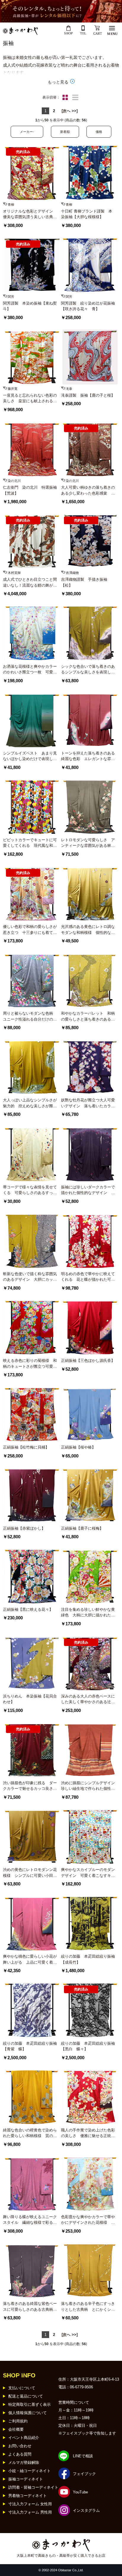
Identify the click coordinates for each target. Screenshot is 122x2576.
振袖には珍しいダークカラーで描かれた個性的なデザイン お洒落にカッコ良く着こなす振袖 (88, 1190)
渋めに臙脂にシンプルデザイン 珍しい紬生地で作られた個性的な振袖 (88, 1786)
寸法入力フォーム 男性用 (30, 2512)
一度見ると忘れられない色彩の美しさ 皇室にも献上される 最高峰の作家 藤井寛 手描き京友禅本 (30, 399)
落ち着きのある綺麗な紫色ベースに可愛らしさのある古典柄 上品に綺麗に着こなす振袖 (30, 2307)
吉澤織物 (72, 573)
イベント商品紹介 (24, 2438)
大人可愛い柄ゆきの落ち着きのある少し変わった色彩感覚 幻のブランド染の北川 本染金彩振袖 (88, 491)
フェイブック (84, 2474)
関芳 (11, 297)
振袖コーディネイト (26, 2479)
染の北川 (14, 481)
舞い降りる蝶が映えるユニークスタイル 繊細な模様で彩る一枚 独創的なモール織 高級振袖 (30, 2220)
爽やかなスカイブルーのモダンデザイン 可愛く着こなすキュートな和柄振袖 (88, 1873)
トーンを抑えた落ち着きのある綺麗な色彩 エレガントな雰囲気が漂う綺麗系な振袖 (88, 756)
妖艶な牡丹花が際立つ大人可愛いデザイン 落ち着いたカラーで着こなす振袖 (88, 1103)
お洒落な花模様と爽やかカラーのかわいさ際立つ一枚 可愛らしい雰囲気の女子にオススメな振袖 (30, 670)
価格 (99, 132)
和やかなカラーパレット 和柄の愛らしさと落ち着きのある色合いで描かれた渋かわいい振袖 (88, 1017)
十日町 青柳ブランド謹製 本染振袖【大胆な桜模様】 (87, 214)
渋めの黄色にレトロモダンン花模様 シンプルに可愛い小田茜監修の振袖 (30, 1873)
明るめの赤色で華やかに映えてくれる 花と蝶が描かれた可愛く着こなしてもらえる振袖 (88, 1277)
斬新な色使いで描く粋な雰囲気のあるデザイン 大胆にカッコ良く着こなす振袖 (30, 1277)
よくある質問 (20, 2454)
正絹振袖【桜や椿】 (78, 1447)
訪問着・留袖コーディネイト (33, 2487)
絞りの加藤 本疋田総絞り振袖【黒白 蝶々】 (88, 2046)
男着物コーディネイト (28, 2496)
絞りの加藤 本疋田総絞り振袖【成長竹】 (88, 1959)
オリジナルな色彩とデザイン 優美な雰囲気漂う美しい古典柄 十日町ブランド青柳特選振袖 (30, 214)
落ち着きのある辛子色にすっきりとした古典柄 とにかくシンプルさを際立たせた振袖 (88, 2307)
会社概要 (16, 2429)
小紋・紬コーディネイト (29, 2471)
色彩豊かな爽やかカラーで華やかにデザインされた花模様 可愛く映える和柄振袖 (88, 2220)
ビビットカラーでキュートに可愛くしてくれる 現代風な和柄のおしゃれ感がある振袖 (30, 843)
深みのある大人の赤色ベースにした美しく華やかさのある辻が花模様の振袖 (88, 1699)
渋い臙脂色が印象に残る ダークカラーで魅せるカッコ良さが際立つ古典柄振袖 (30, 1786)
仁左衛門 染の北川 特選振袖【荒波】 (30, 490)
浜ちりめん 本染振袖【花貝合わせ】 (30, 1699)
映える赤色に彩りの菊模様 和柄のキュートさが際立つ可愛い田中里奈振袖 (30, 1364)
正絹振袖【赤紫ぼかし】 (24, 1528)
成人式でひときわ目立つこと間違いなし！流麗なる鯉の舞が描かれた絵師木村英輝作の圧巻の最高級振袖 (30, 583)
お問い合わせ (20, 2446)
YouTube (80, 2492)
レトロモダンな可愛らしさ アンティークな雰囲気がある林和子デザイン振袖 (88, 843)
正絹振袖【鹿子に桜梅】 (82, 1528)
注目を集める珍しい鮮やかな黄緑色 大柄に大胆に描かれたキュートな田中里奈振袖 (88, 1613)
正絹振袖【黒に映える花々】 (28, 1609)
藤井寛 (13, 389)
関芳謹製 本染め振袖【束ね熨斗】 (30, 306)
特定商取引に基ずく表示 (29, 2404)
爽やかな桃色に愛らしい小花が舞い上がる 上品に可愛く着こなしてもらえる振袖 (30, 1960)
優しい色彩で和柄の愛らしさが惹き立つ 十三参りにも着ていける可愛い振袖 (30, 930)
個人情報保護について (28, 2413)
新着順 (65, 132)
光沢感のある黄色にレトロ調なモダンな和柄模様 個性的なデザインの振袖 (88, 930)
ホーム (8, 2373)
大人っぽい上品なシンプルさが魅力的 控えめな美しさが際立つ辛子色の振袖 (30, 1103)
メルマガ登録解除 (24, 2462)
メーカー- (27, 132)
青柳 (11, 205)
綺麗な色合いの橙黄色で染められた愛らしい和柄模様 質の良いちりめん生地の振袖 (30, 2133)
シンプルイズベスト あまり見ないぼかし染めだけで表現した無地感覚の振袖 (30, 756)
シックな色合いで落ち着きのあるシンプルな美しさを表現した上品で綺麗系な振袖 (88, 670)
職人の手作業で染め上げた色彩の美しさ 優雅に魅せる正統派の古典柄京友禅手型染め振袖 (88, 2133)
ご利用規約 (18, 2421)
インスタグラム (86, 2510)
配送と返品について (26, 2396)
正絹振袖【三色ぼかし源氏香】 (88, 1361)
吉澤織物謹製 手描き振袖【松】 (84, 582)
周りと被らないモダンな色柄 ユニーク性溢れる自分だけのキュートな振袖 (30, 1017)
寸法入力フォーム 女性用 (30, 2504)
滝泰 (69, 389)
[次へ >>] (70, 111)
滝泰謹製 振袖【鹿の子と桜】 (88, 395)
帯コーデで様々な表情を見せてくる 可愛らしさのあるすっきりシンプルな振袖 (30, 1190)
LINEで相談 (83, 2456)
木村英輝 (14, 573)
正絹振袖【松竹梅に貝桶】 (26, 1447)
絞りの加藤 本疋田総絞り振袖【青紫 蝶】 (30, 2046)
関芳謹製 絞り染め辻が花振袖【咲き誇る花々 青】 (88, 306)
